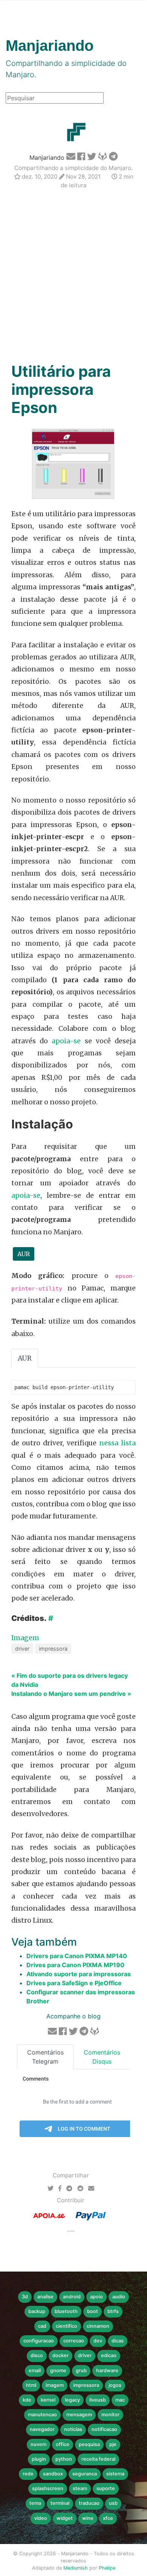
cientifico (67, 2326)
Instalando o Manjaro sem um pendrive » (71, 1694)
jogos (115, 2385)
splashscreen (48, 2488)
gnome (58, 2370)
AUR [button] (24, 1254)
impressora (53, 1649)
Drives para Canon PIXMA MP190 (75, 1965)
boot (93, 2311)
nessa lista (117, 1443)
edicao (109, 2355)
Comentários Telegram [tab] (45, 2057)
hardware (107, 2370)
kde (27, 2400)
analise (45, 2297)
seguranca (85, 2474)
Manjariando (47, 157)
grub (81, 2370)
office (63, 2444)
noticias (73, 2429)
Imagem (25, 1638)
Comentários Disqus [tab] (102, 2057)
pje (113, 2444)
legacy (72, 2400)
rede (28, 2474)
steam (80, 2488)
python (64, 2459)
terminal (60, 2503)
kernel (48, 2400)
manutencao (42, 2415)
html (31, 2385)
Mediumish (76, 2568)
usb (113, 2503)
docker (60, 2355)
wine (88, 2518)
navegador (42, 2429)
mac (120, 2400)
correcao (74, 2341)
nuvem (38, 2444)
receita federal (98, 2459)
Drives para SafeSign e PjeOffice (74, 1983)
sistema (115, 2474)
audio (119, 2297)
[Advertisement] (73, 277)
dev (98, 2341)
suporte (106, 2488)
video (41, 2518)
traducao (89, 2503)
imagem (55, 2385)
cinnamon (98, 2326)
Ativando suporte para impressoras (79, 1974)
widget (65, 2518)
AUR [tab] (25, 1358)
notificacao (104, 2429)
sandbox (53, 2474)
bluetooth (66, 2311)
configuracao (39, 2341)
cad (42, 2326)
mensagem (79, 2415)
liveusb (98, 2400)
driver (22, 1649)
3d (25, 2297)
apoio (96, 2297)
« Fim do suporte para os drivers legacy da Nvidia (70, 1680)
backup (37, 2311)
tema (35, 2503)
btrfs (113, 2311)
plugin (39, 2459)
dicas (118, 2341)
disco (37, 2355)
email (35, 2370)
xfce (108, 2518)
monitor (110, 2415)
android (72, 2297)
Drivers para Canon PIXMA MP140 (77, 1956)
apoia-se (66, 1041)
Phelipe (107, 2568)
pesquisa (89, 2444)
